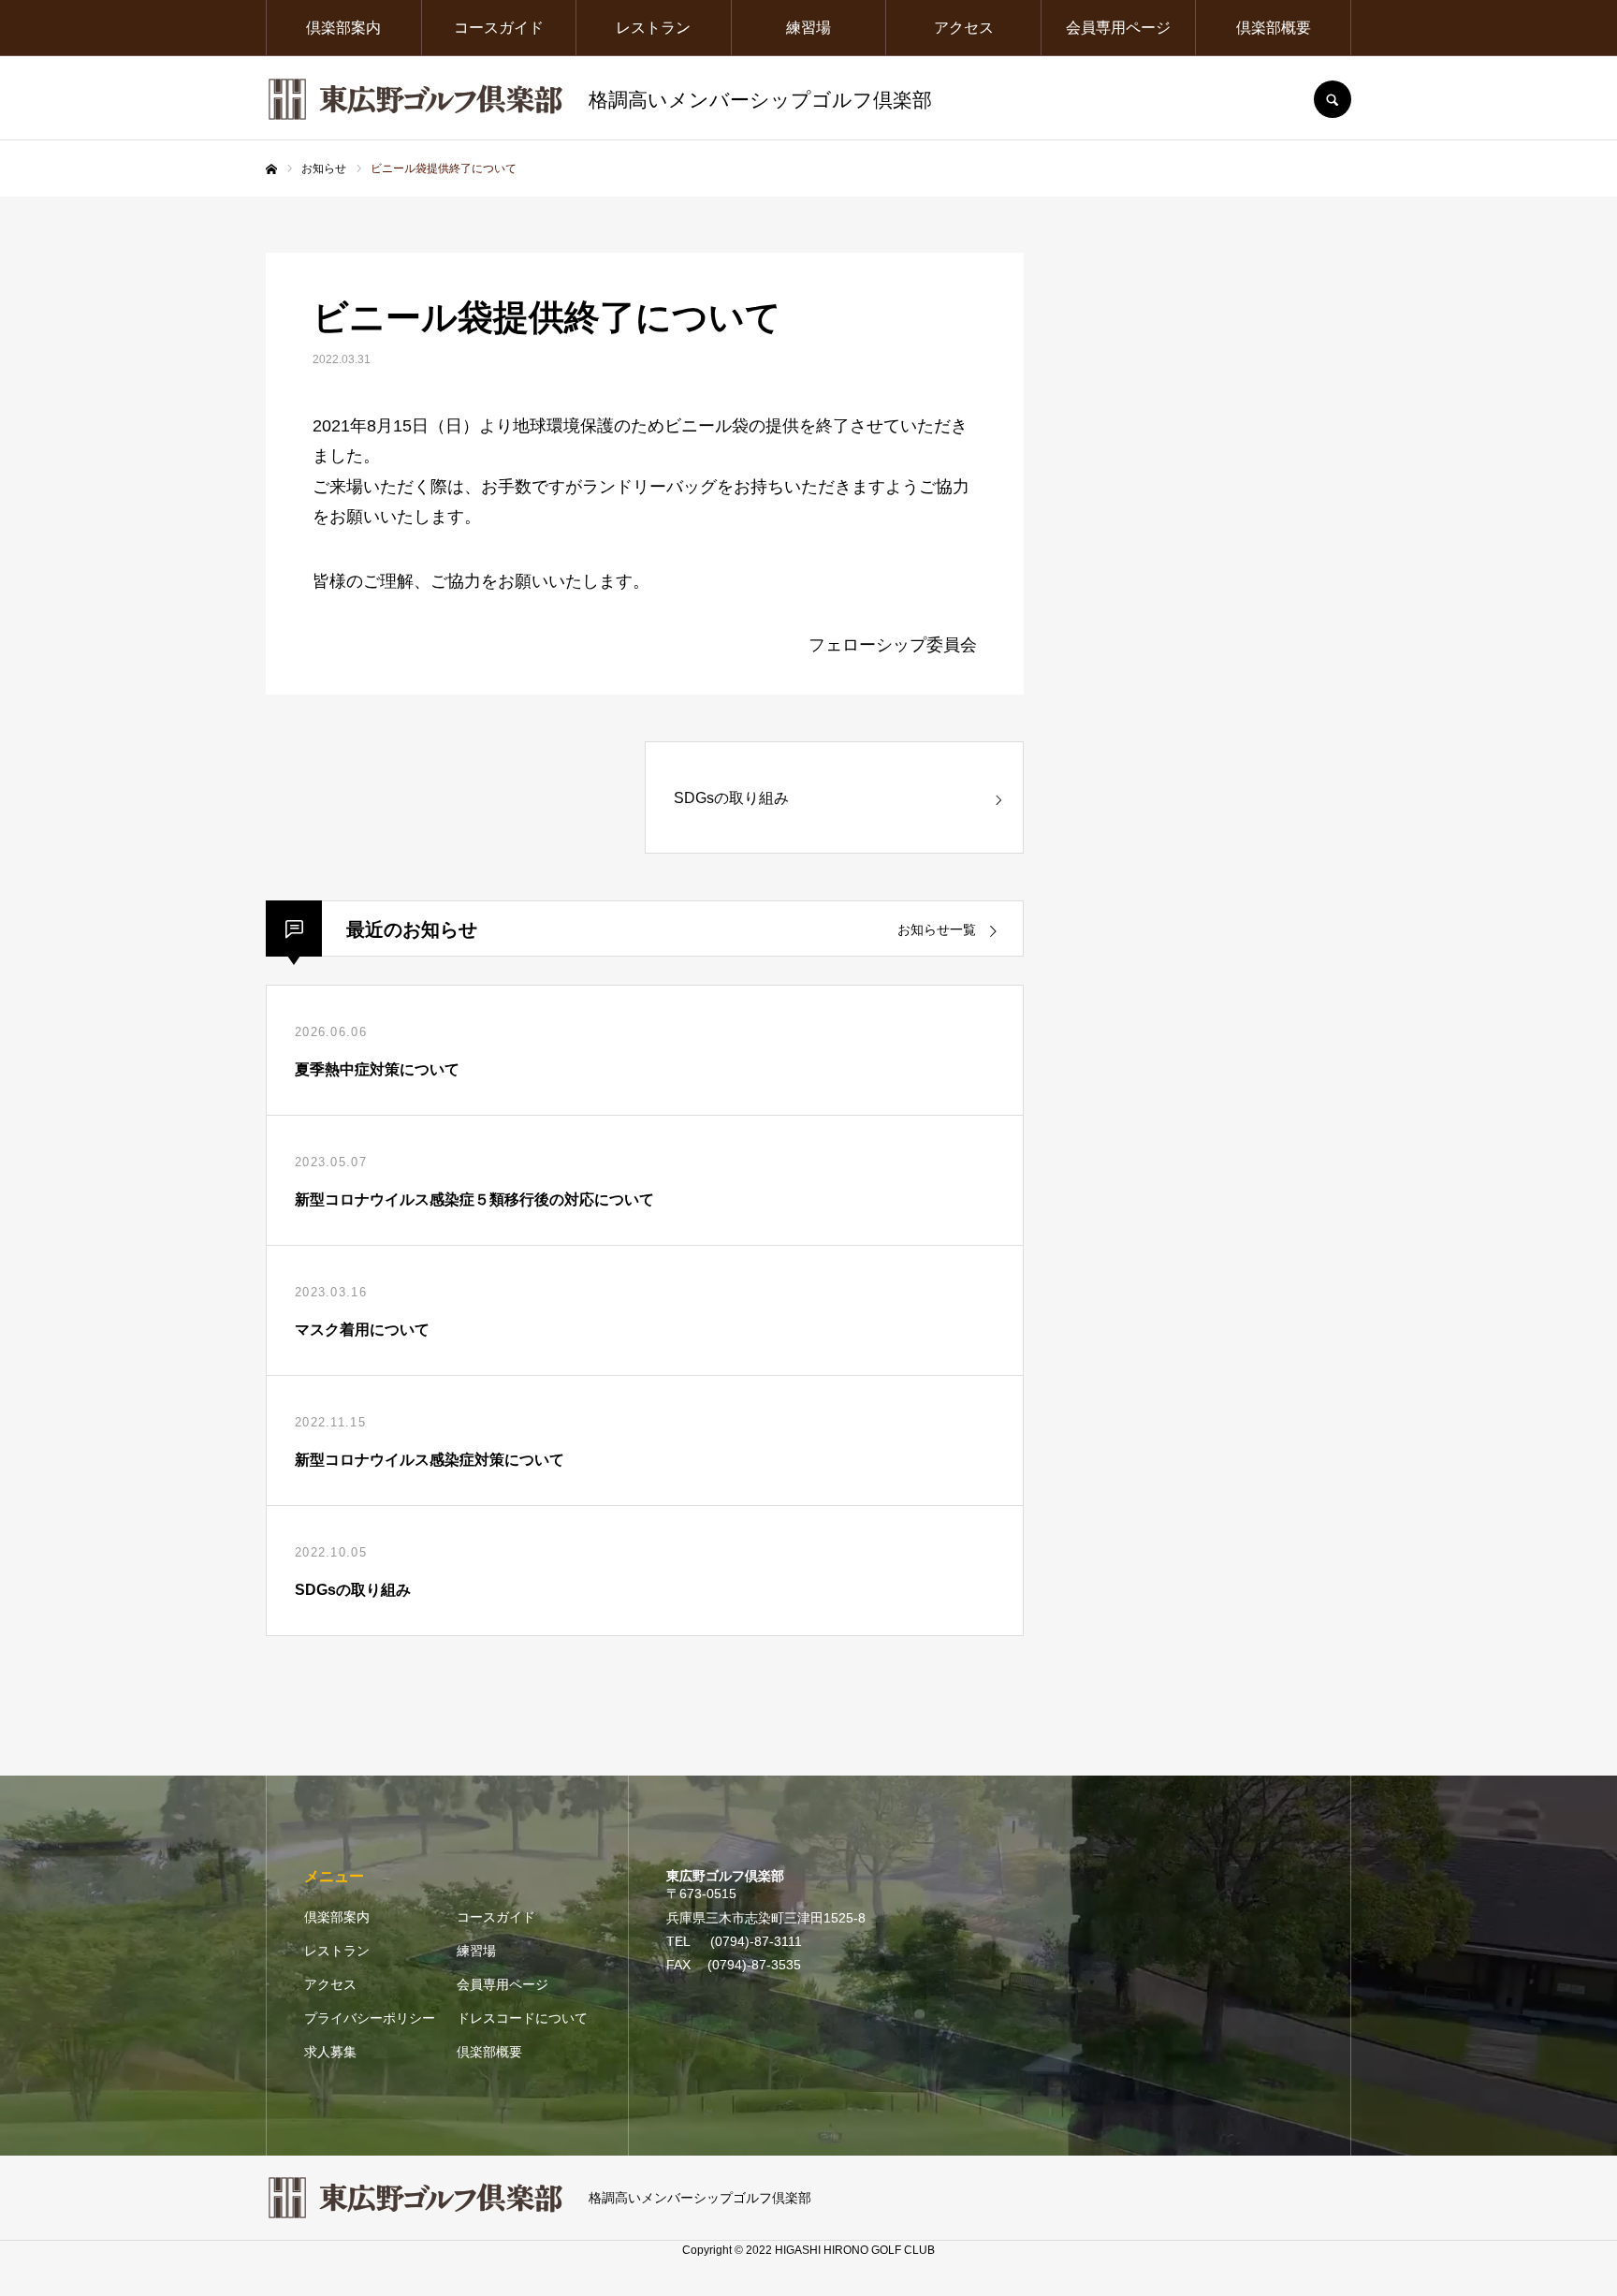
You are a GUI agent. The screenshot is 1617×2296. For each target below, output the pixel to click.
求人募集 (330, 2052)
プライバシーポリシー (370, 2018)
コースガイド (499, 28)
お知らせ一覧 (937, 929)
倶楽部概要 (1274, 28)
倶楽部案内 (343, 28)
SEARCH (1333, 99)
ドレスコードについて (522, 2018)
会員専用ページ (1118, 28)
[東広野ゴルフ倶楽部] (415, 99)
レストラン (653, 28)
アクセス (964, 28)
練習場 (808, 28)
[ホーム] (271, 169)
